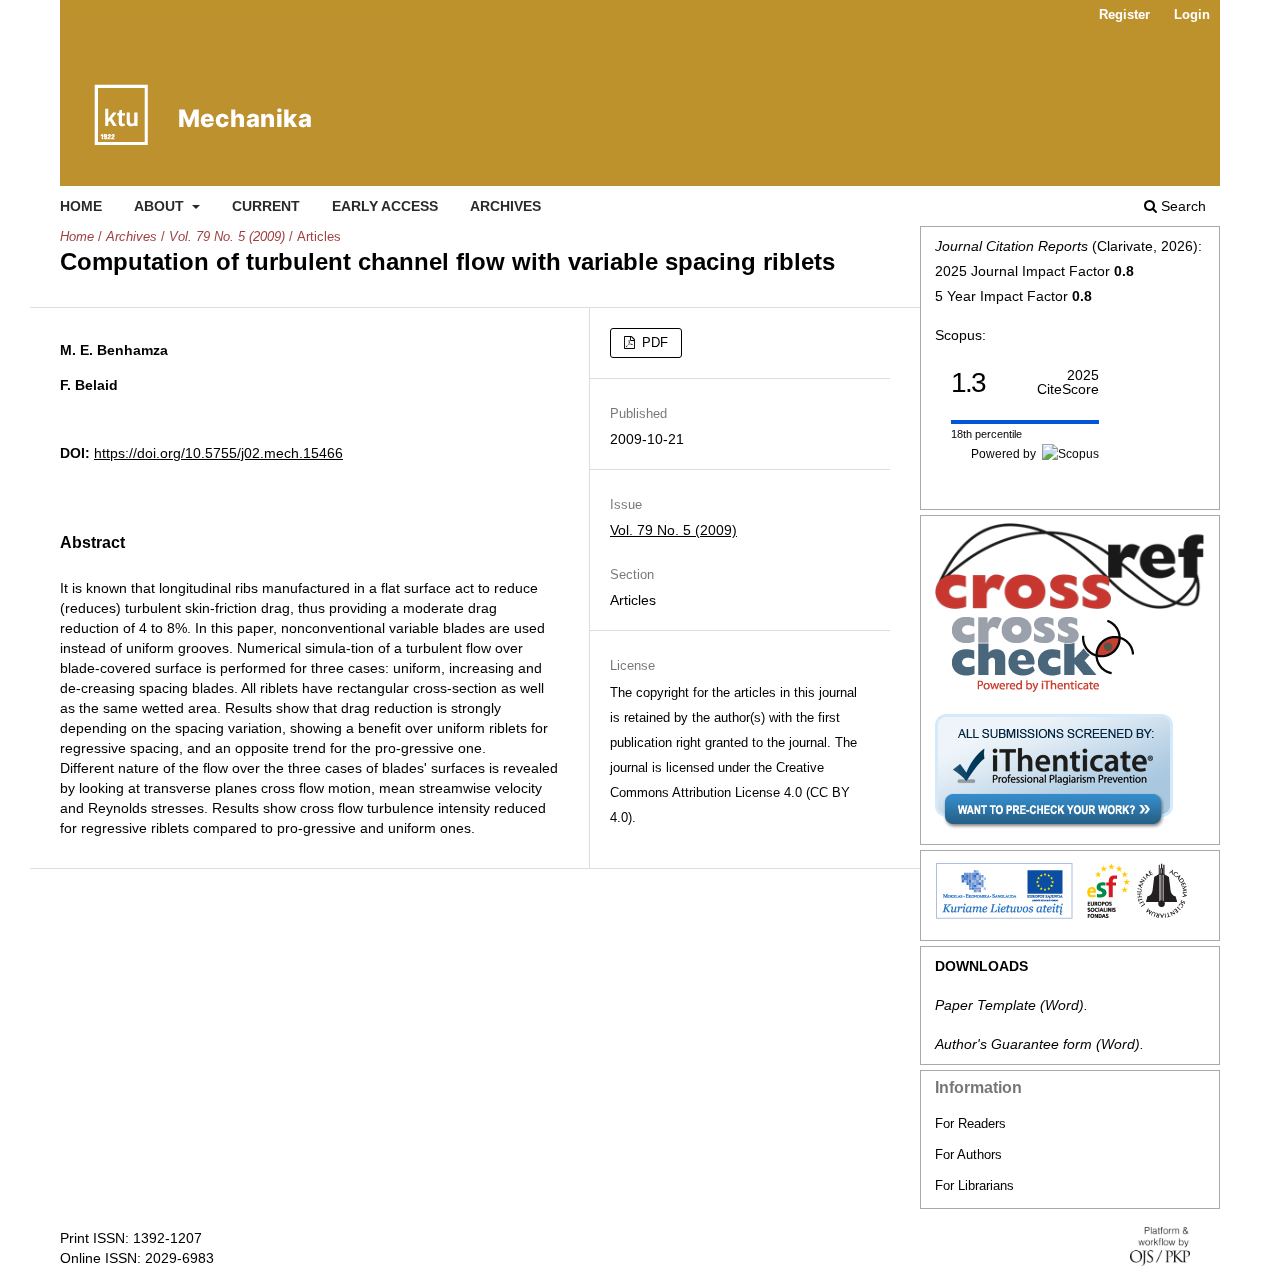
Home (81, 206)
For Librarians (974, 1185)
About (161, 206)
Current (266, 206)
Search (1181, 206)
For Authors (968, 1154)
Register (1124, 14)
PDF (653, 342)
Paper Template (985, 1005)
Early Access (385, 206)
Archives (505, 206)
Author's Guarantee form (1013, 1044)
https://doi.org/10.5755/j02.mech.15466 (218, 453)
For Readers (970, 1123)
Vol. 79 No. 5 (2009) (227, 236)
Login (1192, 14)
